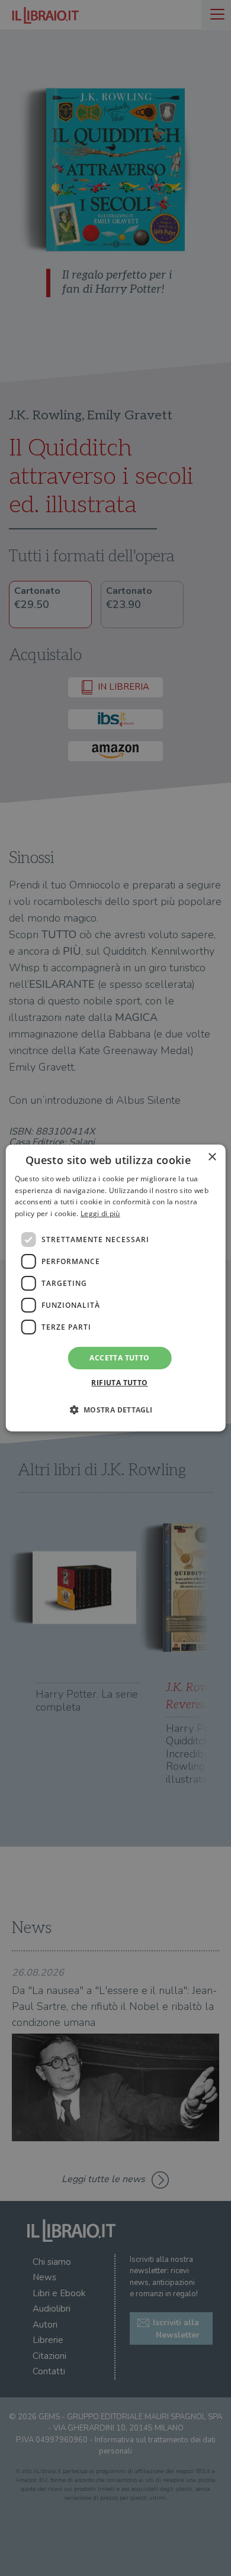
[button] (115, 1410)
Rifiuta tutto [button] (119, 1383)
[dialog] (116, 1288)
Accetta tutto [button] (119, 1358)
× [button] (212, 1157)
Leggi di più (100, 1213)
